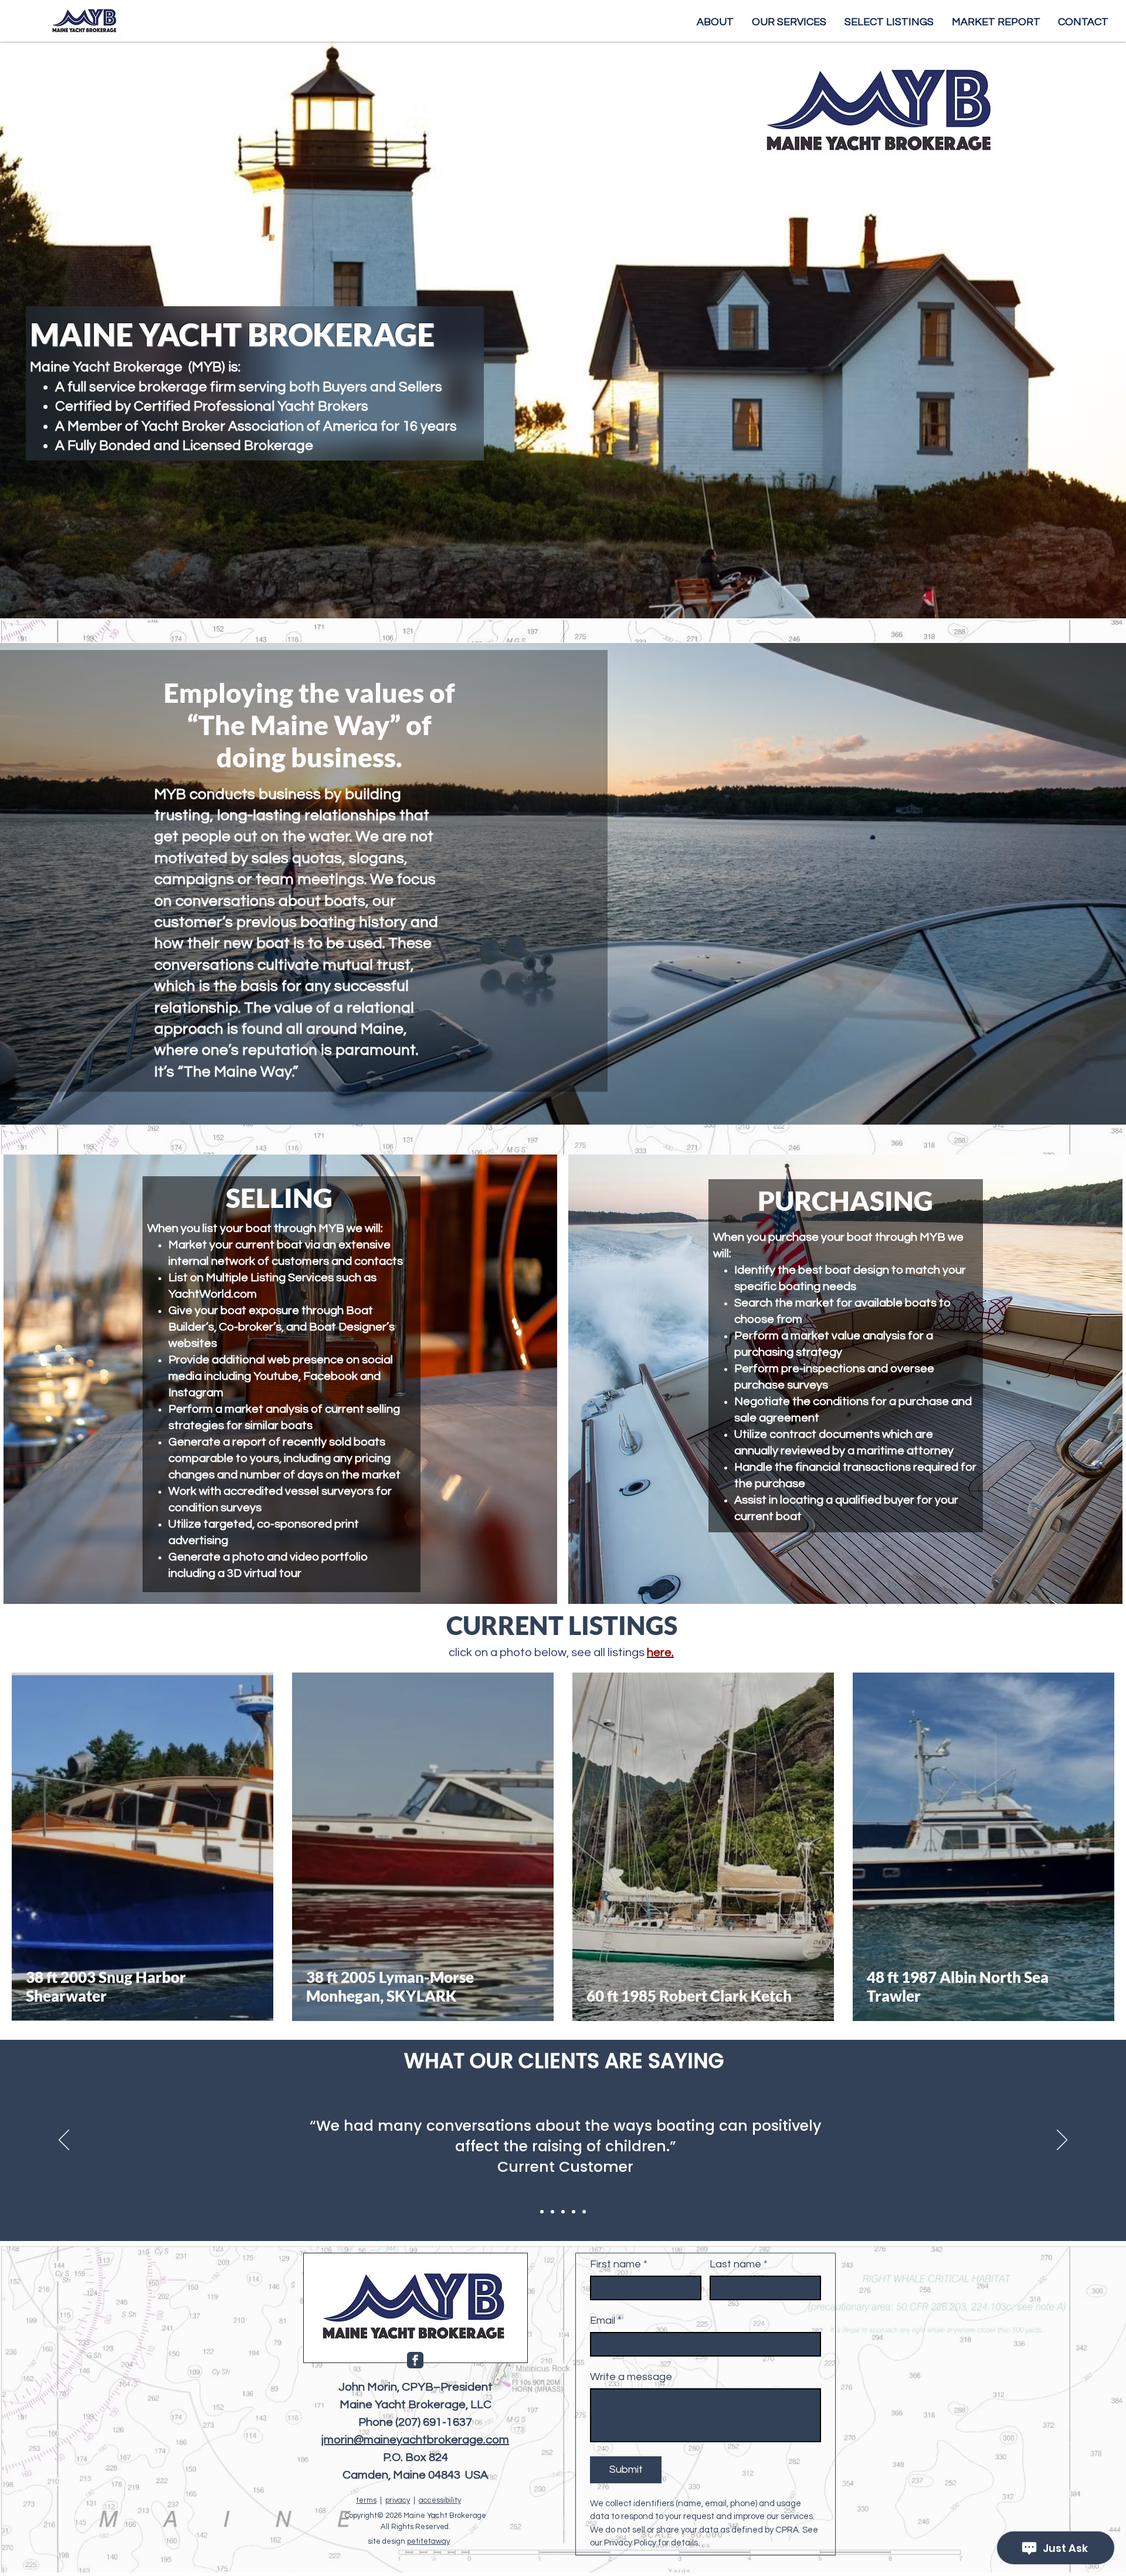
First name (619, 2264)
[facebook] (415, 2360)
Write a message (631, 2377)
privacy (398, 2500)
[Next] (1062, 2141)
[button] (889, 22)
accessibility (440, 2500)
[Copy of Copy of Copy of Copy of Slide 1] (584, 2212)
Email (606, 2321)
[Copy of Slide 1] (552, 2212)
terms (366, 2500)
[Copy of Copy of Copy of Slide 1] (574, 2212)
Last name (739, 2264)
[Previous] (64, 2141)
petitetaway (428, 2541)
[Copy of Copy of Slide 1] (563, 2212)
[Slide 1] (542, 2212)
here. (660, 1653)
